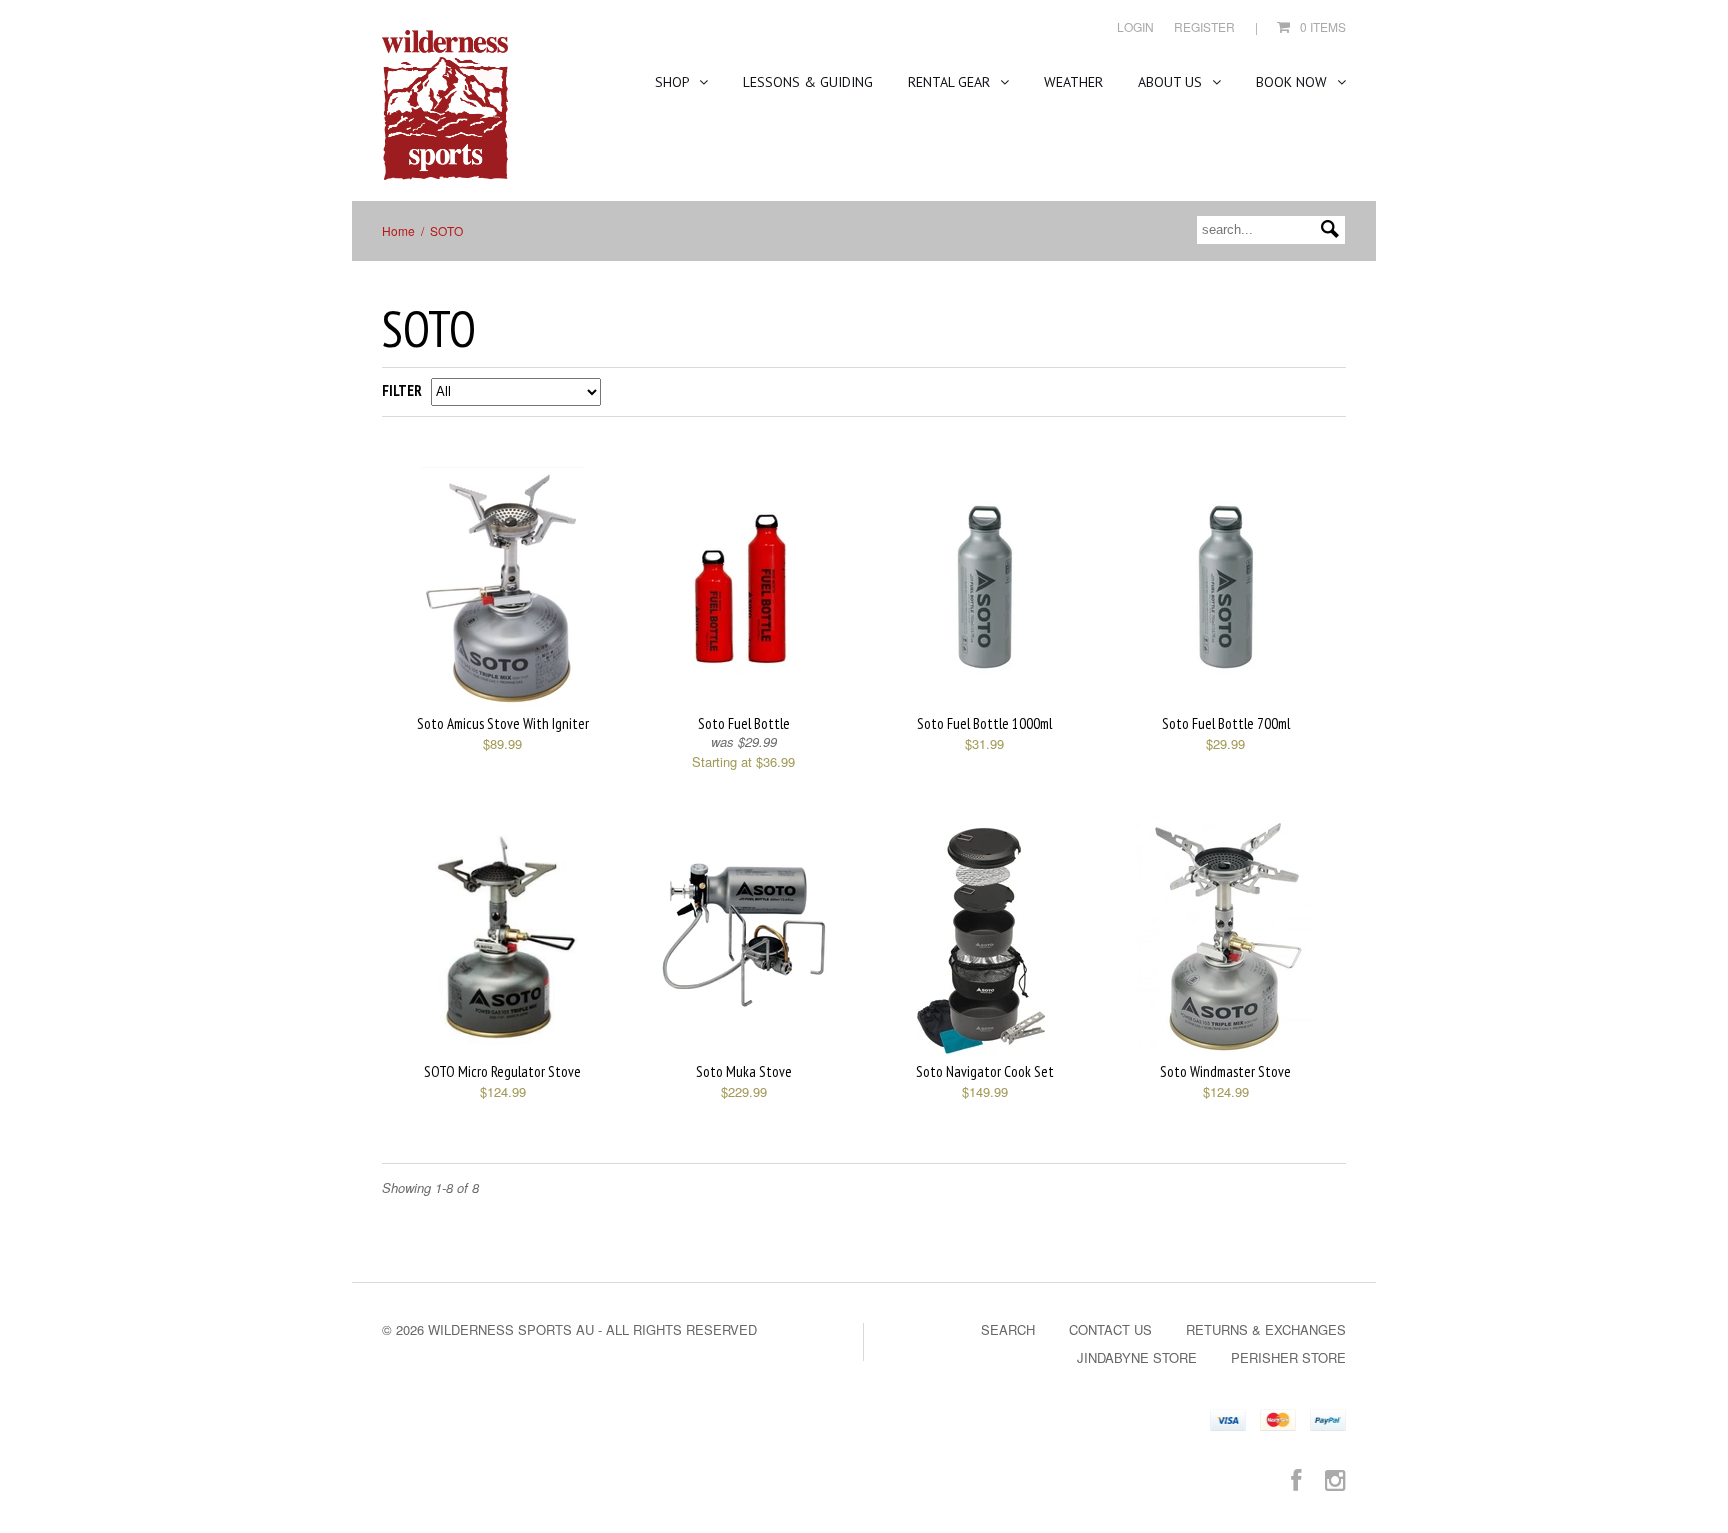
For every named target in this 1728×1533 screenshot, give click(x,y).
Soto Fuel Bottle (744, 723)
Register (1204, 26)
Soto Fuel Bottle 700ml (1226, 723)
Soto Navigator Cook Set (985, 1071)
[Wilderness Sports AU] (445, 105)
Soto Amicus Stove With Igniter (503, 723)
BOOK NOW (1293, 82)
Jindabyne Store (1137, 1357)
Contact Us (1110, 1329)
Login (1135, 26)
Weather (1073, 82)
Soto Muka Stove (744, 1071)
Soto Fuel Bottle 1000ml (984, 723)
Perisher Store (1288, 1357)
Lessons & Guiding (808, 82)
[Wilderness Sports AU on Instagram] (1335, 1478)
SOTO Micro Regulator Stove (502, 1071)
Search (1008, 1329)
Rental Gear (951, 82)
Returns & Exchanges (1266, 1329)
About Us (1172, 82)
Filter (402, 390)
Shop (674, 82)
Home (398, 230)
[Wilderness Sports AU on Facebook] (1296, 1478)
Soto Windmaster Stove (1225, 1071)
